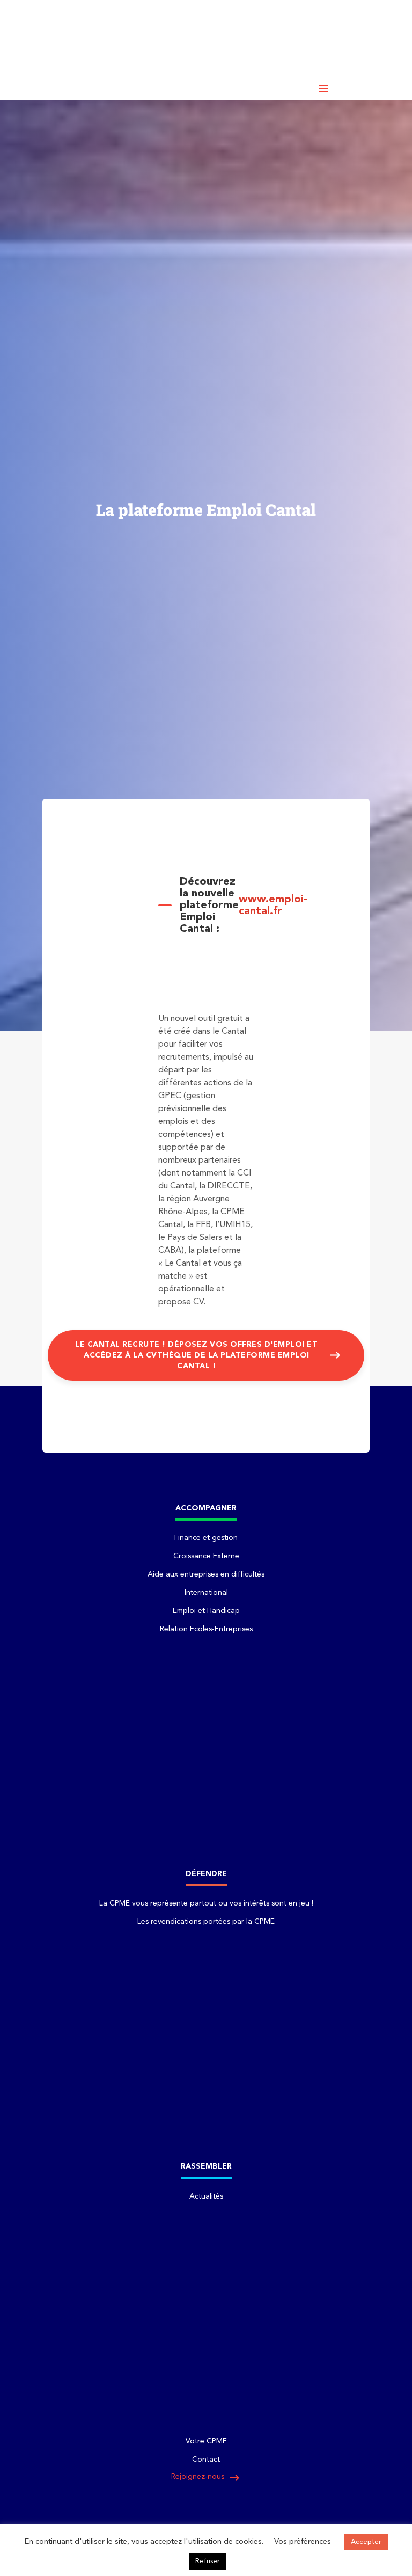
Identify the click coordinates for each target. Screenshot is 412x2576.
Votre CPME (206, 2441)
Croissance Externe (206, 1556)
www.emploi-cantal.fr (273, 906)
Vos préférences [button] (303, 2542)
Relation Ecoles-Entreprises (206, 1629)
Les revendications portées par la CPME (206, 1922)
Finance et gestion (206, 1538)
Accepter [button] (366, 2542)
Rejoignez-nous (206, 2478)
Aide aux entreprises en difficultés (206, 1574)
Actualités (206, 2196)
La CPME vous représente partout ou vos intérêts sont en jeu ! (206, 1903)
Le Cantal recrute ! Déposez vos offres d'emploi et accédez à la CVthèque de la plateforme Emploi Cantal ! (196, 1355)
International (206, 1593)
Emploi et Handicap (206, 1611)
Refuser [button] (208, 2561)
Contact (206, 2460)
